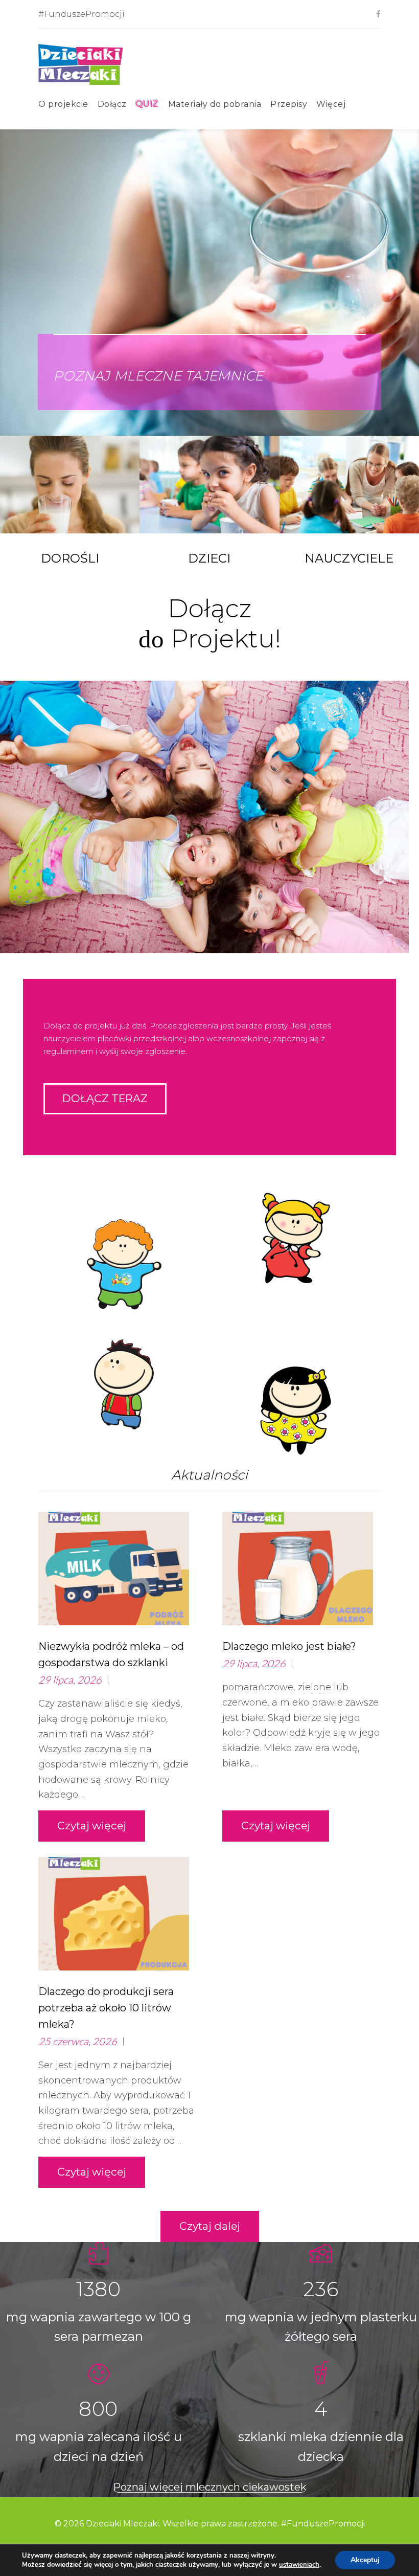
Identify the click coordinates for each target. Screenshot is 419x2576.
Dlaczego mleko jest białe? (289, 1646)
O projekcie (63, 104)
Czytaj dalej (210, 2226)
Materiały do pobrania (215, 104)
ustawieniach (299, 2565)
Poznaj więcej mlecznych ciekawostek (210, 2487)
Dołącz (112, 104)
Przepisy (289, 104)
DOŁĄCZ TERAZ (105, 1098)
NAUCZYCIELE (349, 558)
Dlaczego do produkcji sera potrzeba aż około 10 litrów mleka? (106, 2008)
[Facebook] (378, 15)
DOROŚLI (70, 558)
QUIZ (147, 104)
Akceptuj (365, 2560)
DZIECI (209, 558)
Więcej (331, 104)
